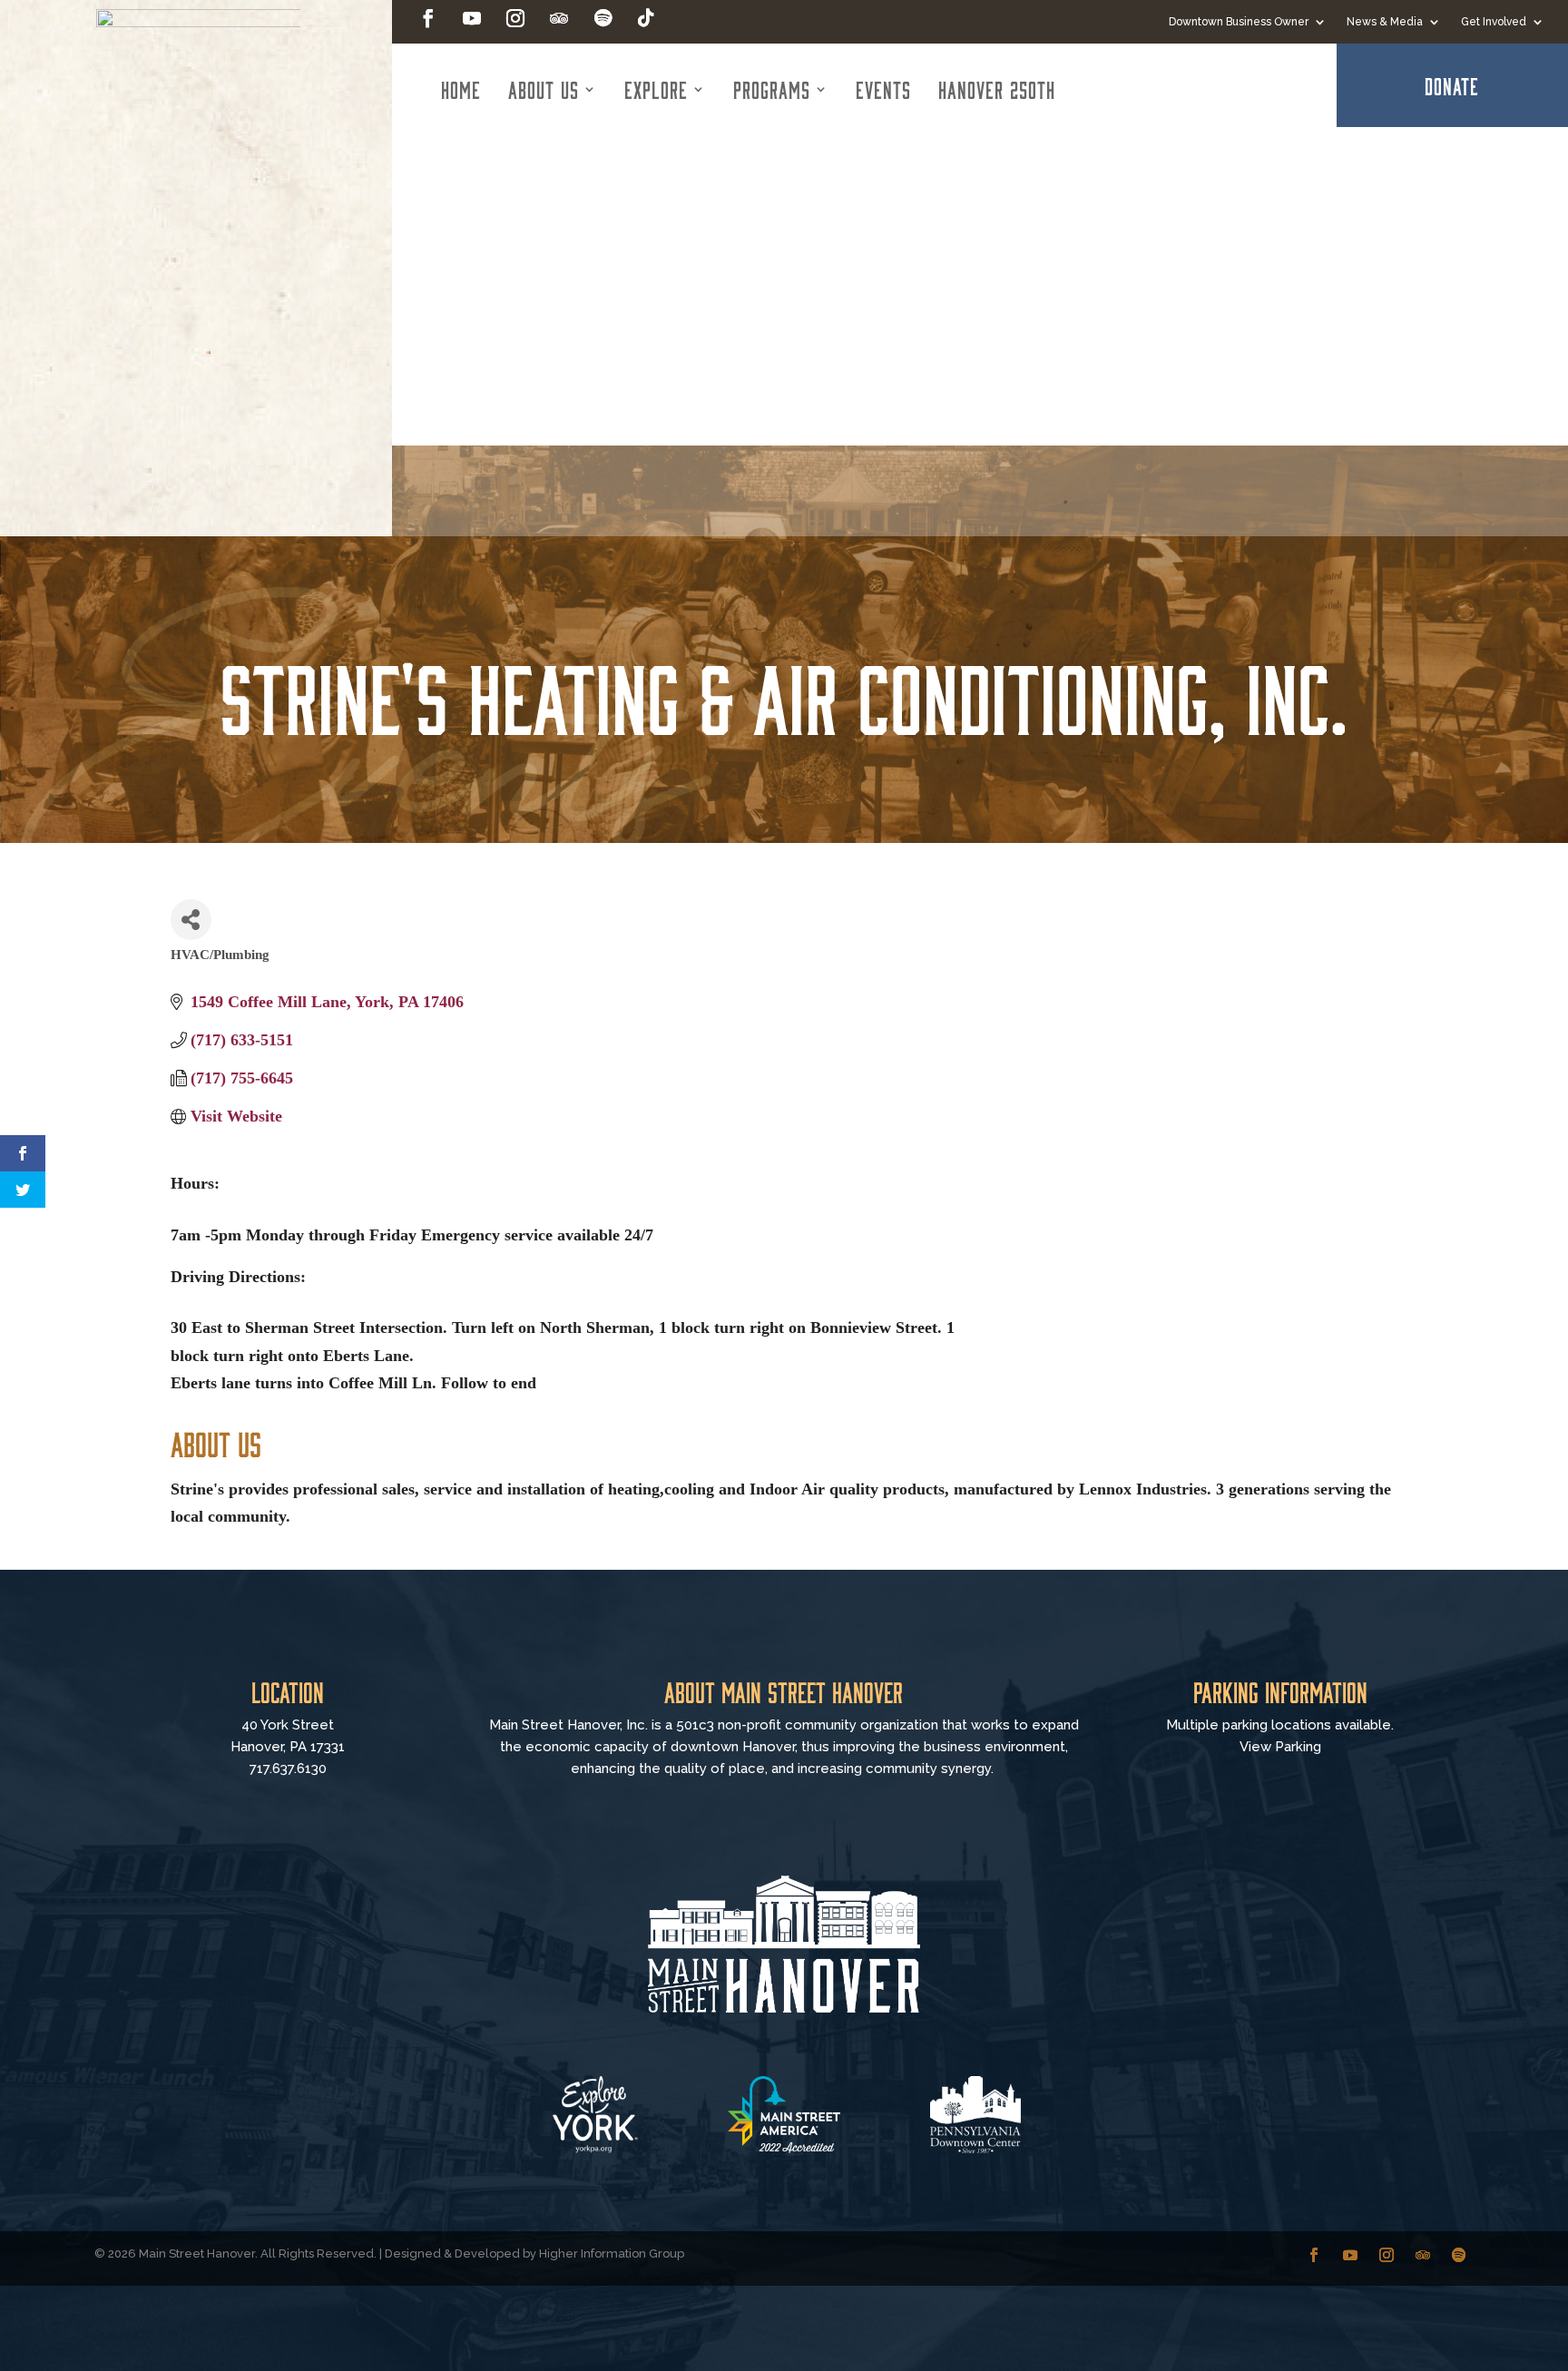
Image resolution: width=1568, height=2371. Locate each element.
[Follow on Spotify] (603, 18)
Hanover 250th (997, 89)
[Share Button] (191, 920)
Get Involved (1494, 22)
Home (461, 89)
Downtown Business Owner (1239, 22)
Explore (656, 89)
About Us (544, 89)
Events (883, 89)
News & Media (1385, 22)
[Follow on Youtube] (472, 18)
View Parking (1280, 1747)
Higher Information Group (612, 2253)
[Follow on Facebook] (428, 18)
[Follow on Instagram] (515, 18)
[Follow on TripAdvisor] (559, 18)
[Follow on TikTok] (646, 18)
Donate (1452, 85)
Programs (772, 89)
